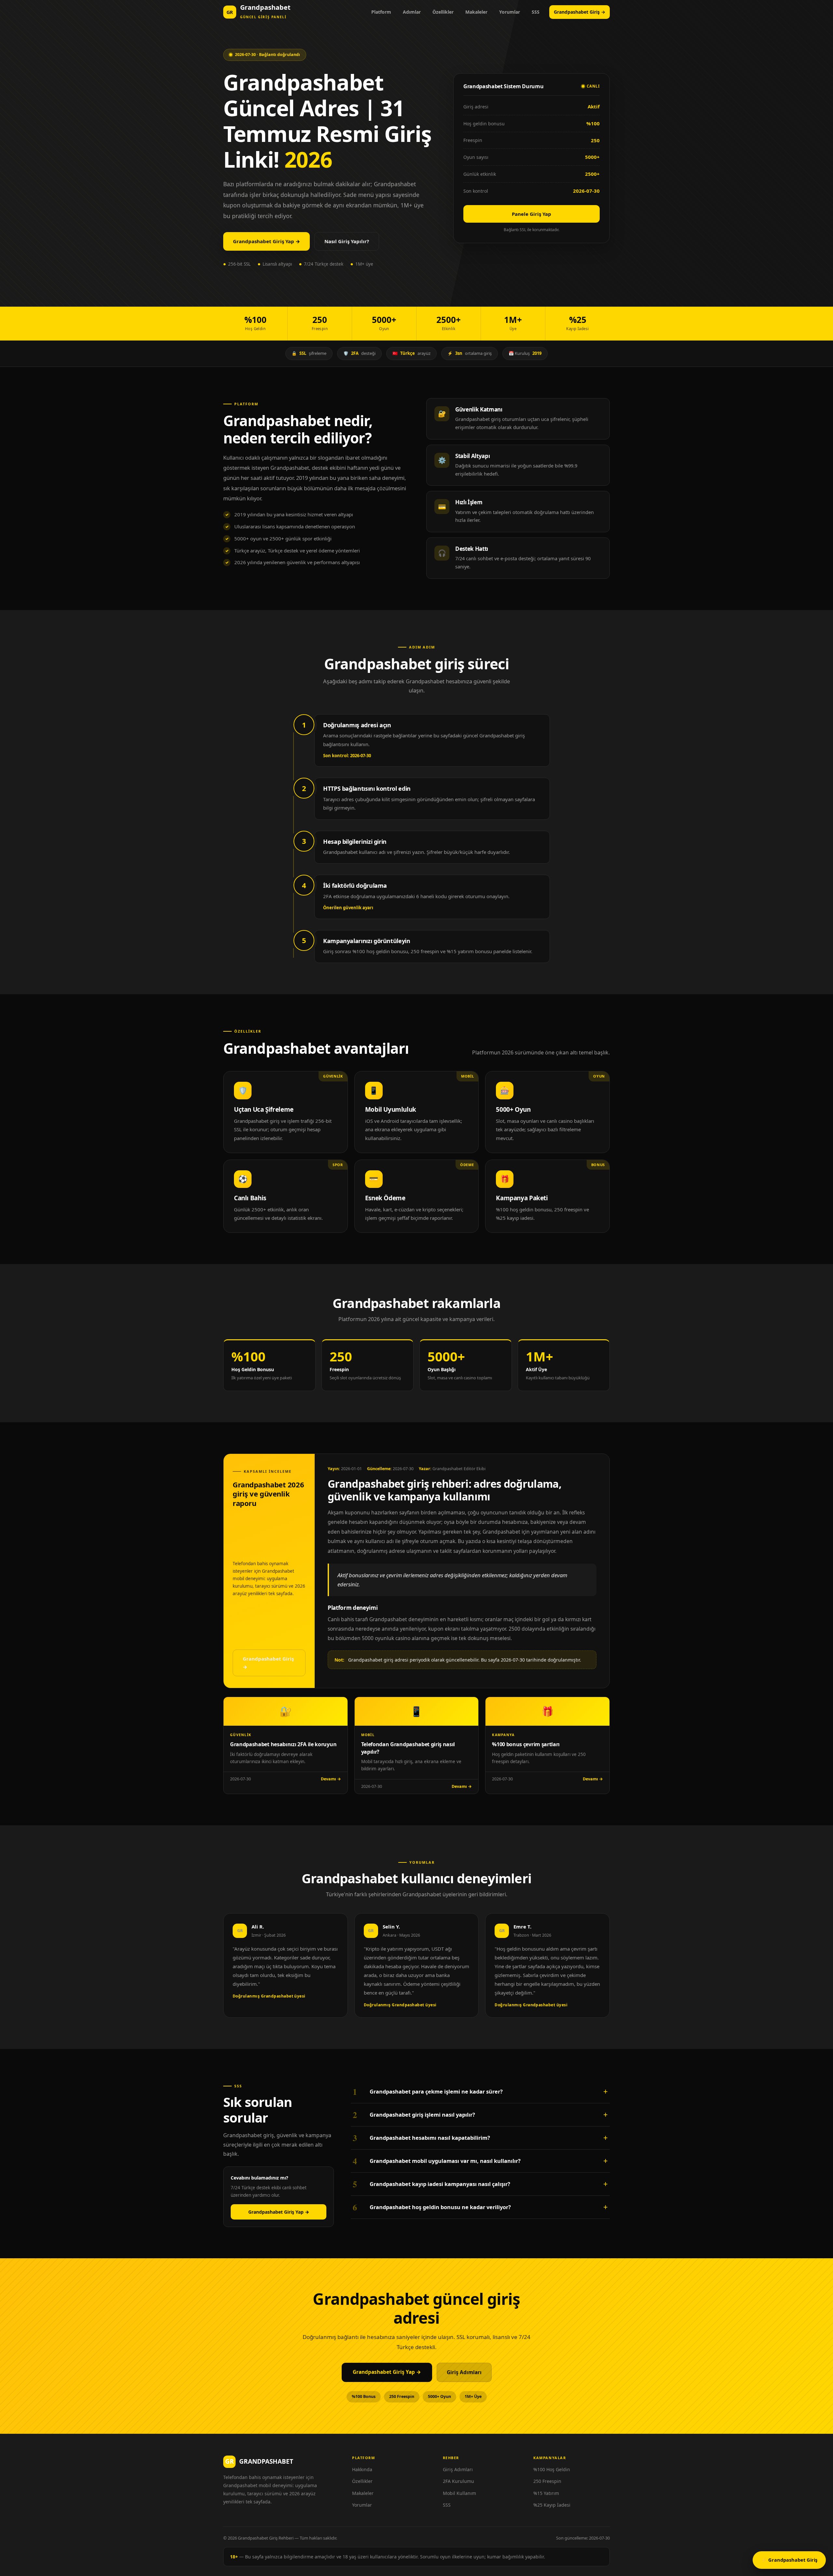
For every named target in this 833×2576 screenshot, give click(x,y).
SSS (536, 12)
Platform (381, 12)
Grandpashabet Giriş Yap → (266, 241)
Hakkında (362, 2469)
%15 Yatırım (546, 2493)
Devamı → (331, 1779)
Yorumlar (510, 12)
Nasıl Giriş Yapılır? (347, 241)
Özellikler (443, 12)
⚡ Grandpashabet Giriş (789, 2560)
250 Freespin (547, 2481)
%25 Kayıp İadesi (552, 2505)
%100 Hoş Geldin (552, 2469)
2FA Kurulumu (458, 2481)
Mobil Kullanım (459, 2493)
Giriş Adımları (464, 2372)
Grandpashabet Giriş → (580, 12)
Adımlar (412, 12)
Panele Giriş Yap (532, 214)
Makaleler (476, 12)
